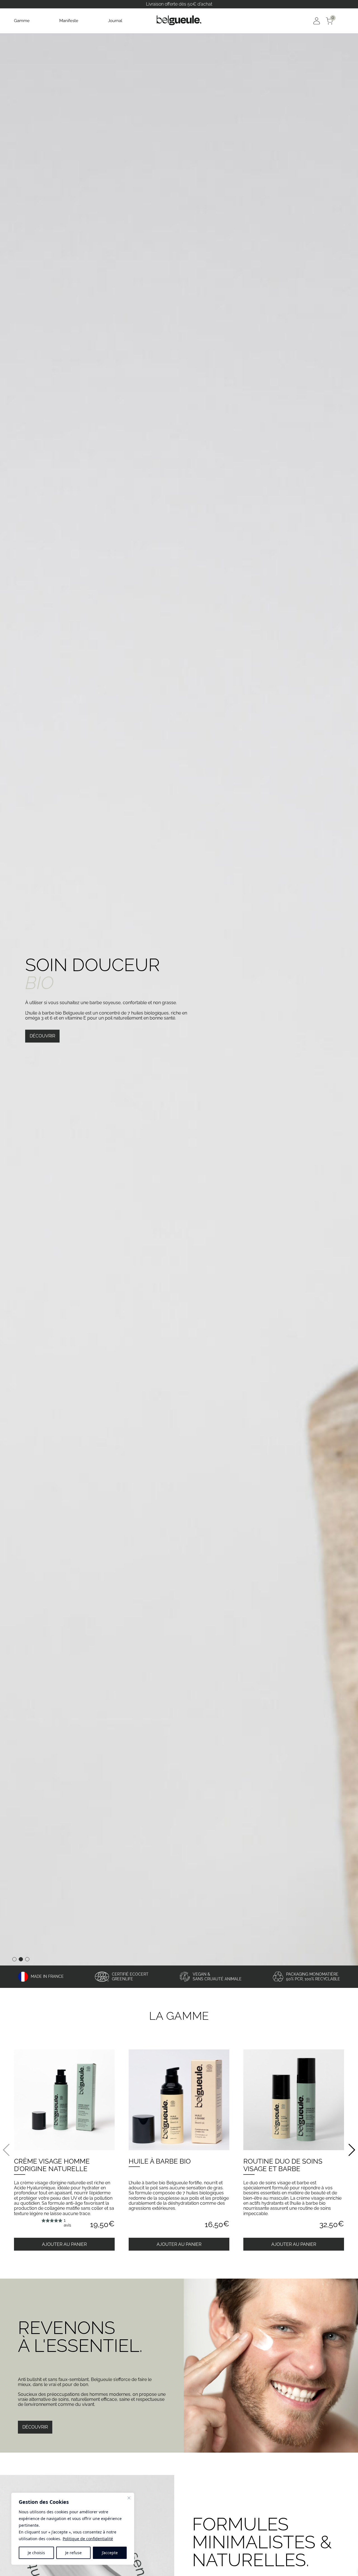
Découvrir (42, 1036)
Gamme (22, 21)
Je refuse (73, 2553)
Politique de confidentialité (88, 2539)
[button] (351, 2150)
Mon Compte (317, 21)
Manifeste (69, 21)
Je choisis (36, 2553)
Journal (115, 21)
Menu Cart (342, 21)
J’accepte (110, 2553)
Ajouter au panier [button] (64, 2244)
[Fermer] (129, 2498)
